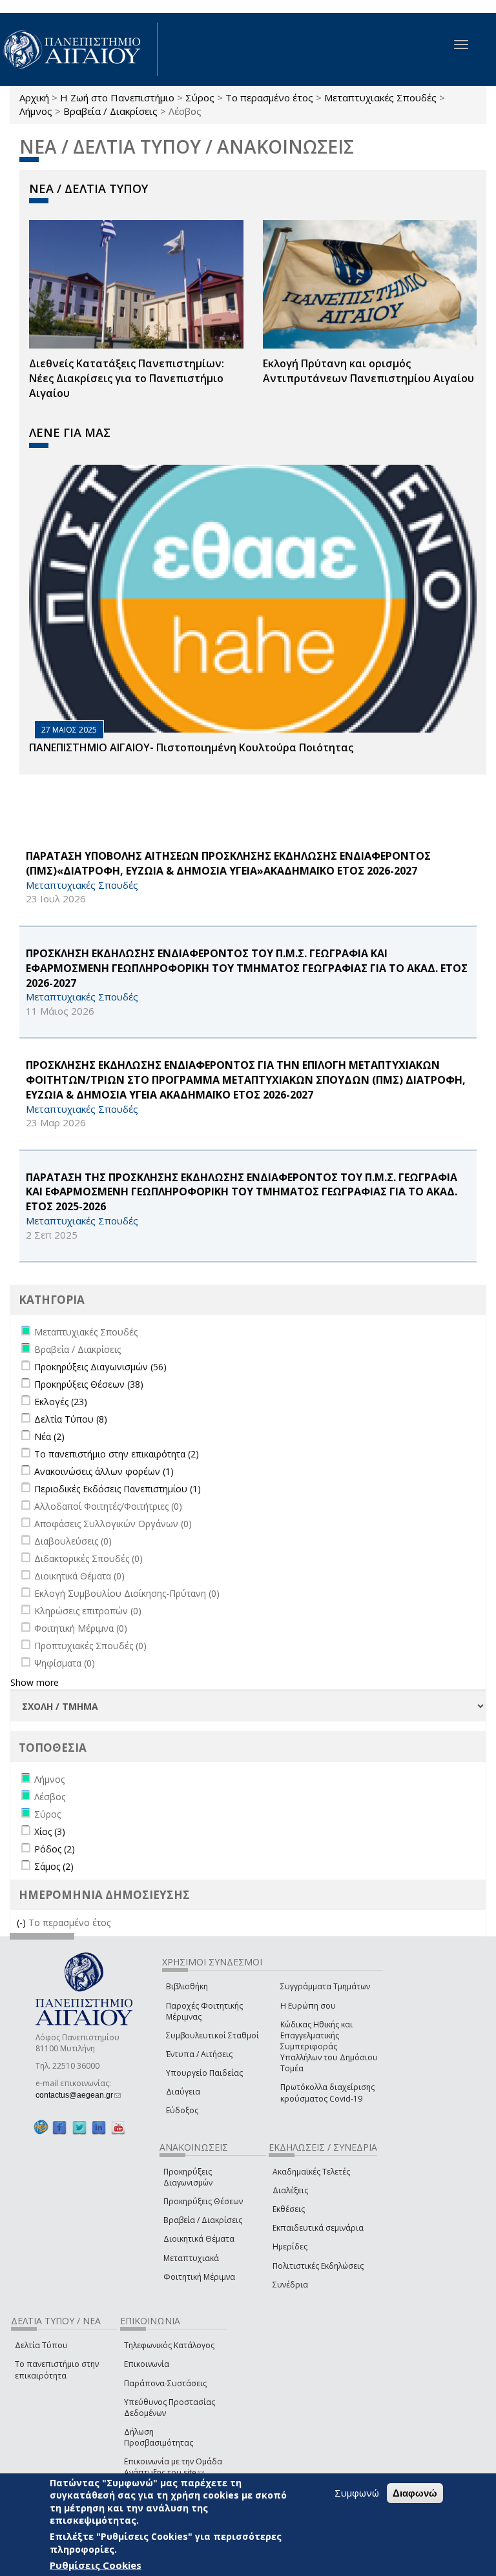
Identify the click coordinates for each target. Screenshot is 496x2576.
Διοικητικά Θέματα (199, 2239)
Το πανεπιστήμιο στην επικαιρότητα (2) (117, 1454)
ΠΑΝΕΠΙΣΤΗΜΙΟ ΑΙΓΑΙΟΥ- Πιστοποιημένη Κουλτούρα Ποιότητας (191, 747)
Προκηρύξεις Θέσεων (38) (89, 1384)
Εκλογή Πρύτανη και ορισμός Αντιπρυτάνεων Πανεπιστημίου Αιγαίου (368, 371)
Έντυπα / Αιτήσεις (199, 2054)
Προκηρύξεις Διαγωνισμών (188, 2177)
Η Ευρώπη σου (308, 2006)
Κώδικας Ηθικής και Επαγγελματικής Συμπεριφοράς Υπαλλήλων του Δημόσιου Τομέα (329, 2047)
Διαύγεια (183, 2092)
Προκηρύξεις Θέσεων (203, 2201)
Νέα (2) (49, 1436)
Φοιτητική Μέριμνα (199, 2277)
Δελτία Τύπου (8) (71, 1419)
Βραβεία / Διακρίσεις (110, 111)
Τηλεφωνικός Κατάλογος (169, 2345)
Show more (35, 1682)
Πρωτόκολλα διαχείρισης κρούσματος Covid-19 (327, 2093)
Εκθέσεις (289, 2209)
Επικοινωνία (147, 2364)
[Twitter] (79, 2127)
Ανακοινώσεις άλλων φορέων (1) (104, 1471)
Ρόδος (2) (55, 1849)
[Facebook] (59, 2127)
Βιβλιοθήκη (187, 1986)
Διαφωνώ (415, 2493)
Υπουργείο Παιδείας (204, 2073)
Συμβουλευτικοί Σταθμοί (212, 2035)
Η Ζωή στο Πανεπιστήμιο (117, 97)
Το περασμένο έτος (269, 97)
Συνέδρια (290, 2285)
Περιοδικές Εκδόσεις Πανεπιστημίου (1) (118, 1489)
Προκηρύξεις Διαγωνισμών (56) (100, 1367)
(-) (23, 1922)
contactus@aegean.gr (78, 2095)
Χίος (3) (50, 1831)
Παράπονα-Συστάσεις (165, 2383)
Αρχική (34, 97)
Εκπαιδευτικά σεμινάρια (318, 2228)
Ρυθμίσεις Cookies (96, 2565)
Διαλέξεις (290, 2190)
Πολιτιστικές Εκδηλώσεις (318, 2266)
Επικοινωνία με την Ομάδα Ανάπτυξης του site (173, 2467)
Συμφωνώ (357, 2493)
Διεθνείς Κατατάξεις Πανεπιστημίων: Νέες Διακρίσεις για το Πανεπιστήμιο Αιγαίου (127, 378)
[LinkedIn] (99, 2127)
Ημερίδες (290, 2246)
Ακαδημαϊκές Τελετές (311, 2172)
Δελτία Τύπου (41, 2345)
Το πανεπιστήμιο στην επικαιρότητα (57, 2369)
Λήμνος (36, 111)
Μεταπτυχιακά (191, 2258)
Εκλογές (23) (61, 1402)
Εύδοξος (182, 2110)
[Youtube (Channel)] (118, 2127)
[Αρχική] (79, 49)
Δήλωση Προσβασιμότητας (159, 2437)
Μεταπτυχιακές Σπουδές (380, 97)
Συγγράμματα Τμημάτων (325, 1986)
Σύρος (200, 97)
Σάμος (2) (54, 1866)
